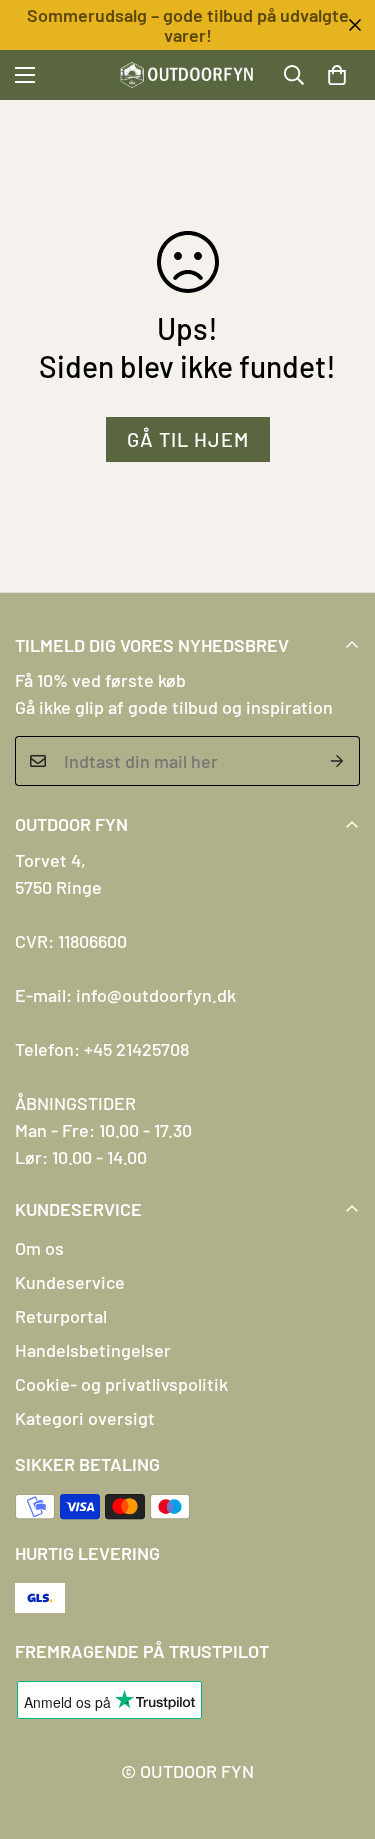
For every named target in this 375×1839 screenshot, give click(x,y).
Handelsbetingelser (93, 1350)
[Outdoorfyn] (187, 75)
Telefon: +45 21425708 (102, 1049)
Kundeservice (70, 1282)
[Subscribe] (337, 761)
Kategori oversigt (85, 1418)
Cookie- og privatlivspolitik (121, 1384)
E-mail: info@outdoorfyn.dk (125, 995)
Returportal (61, 1316)
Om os (39, 1248)
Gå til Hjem (188, 439)
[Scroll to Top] (339, 1733)
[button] (337, 75)
